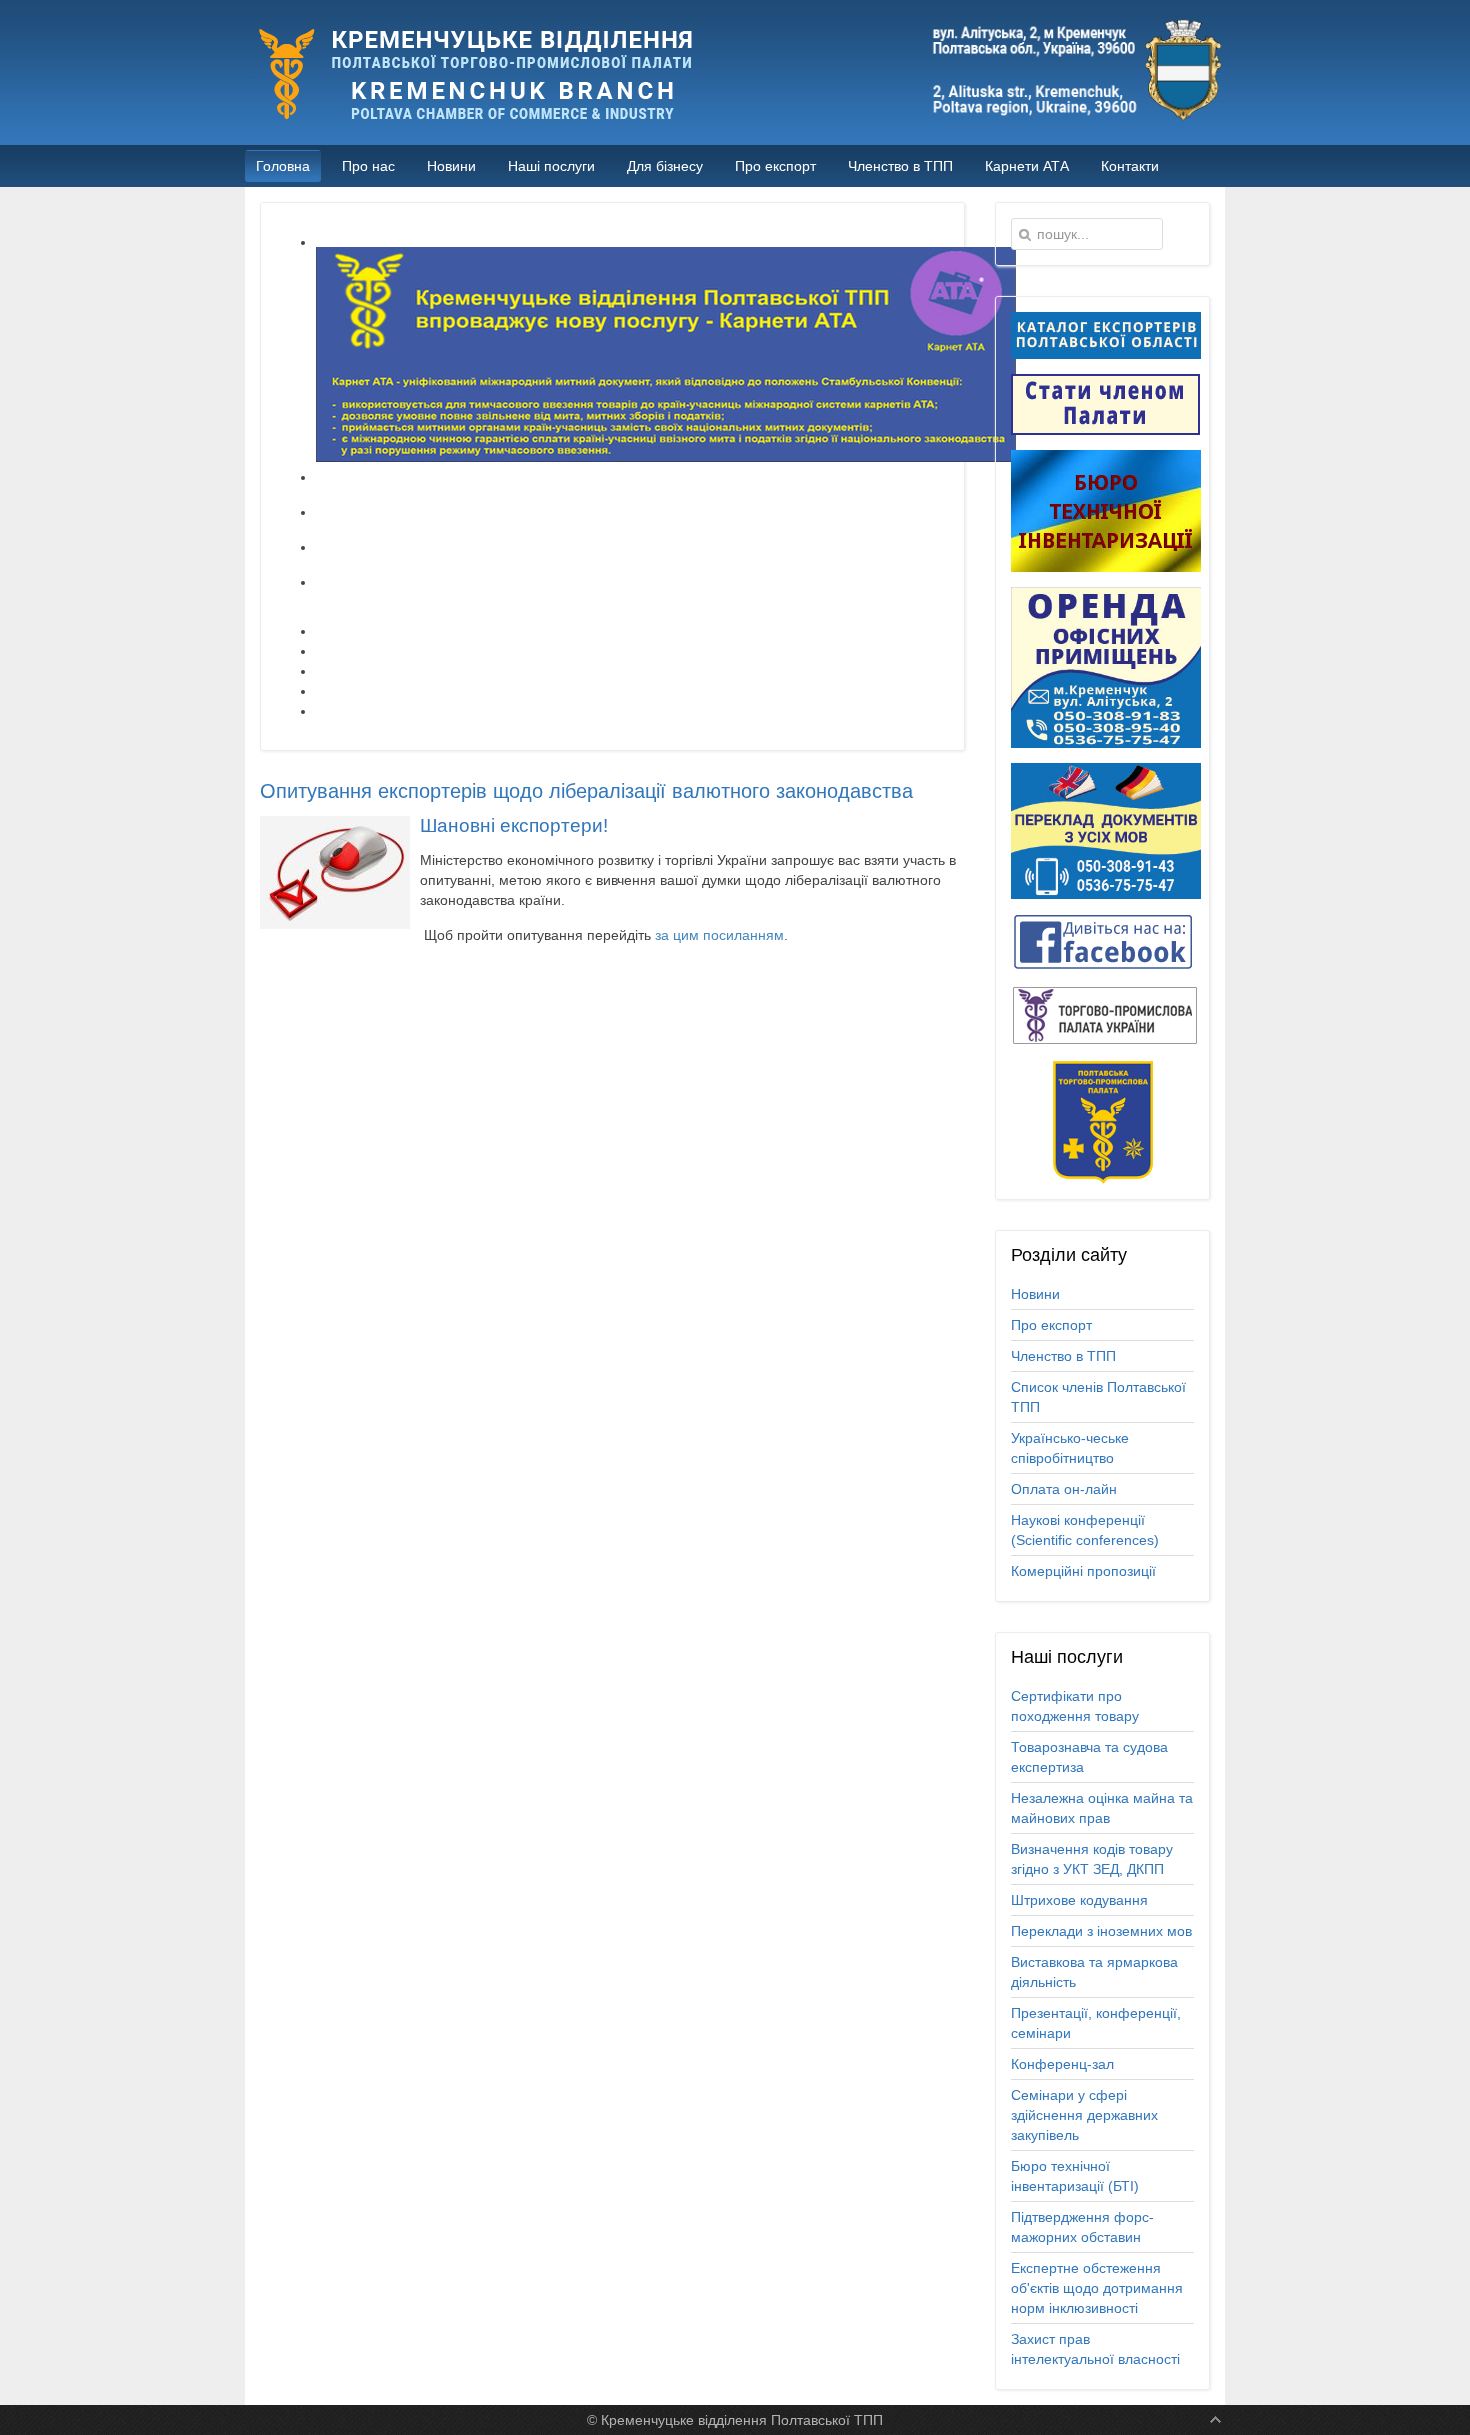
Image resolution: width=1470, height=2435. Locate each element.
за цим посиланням (719, 935)
